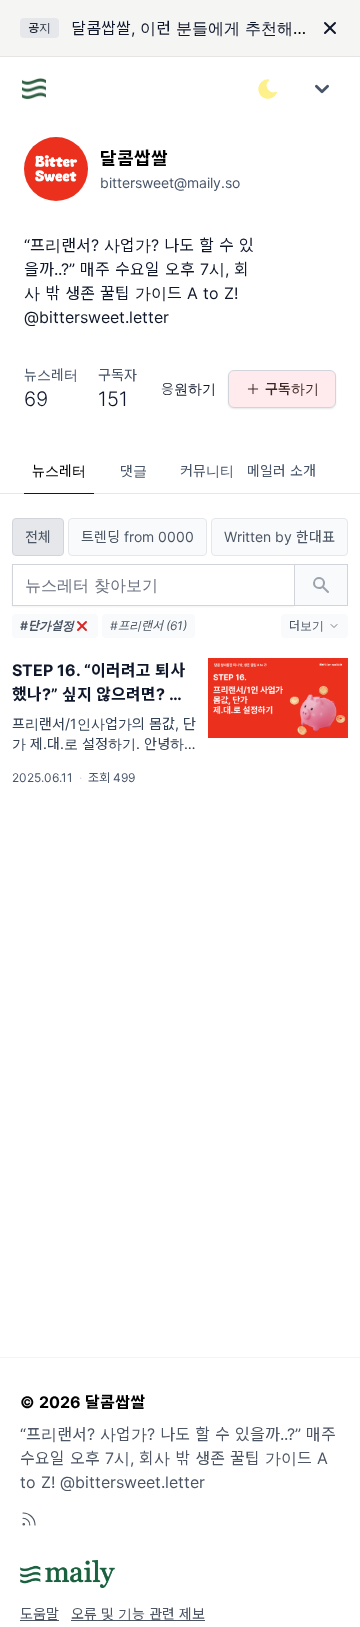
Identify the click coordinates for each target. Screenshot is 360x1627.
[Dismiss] (330, 28)
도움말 (39, 1613)
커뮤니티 (207, 470)
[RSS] (29, 1519)
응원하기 (188, 388)
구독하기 (292, 388)
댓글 (133, 470)
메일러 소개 (281, 470)
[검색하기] (321, 585)
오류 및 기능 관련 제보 (138, 1613)
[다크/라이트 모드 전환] (268, 89)
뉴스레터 (59, 470)
